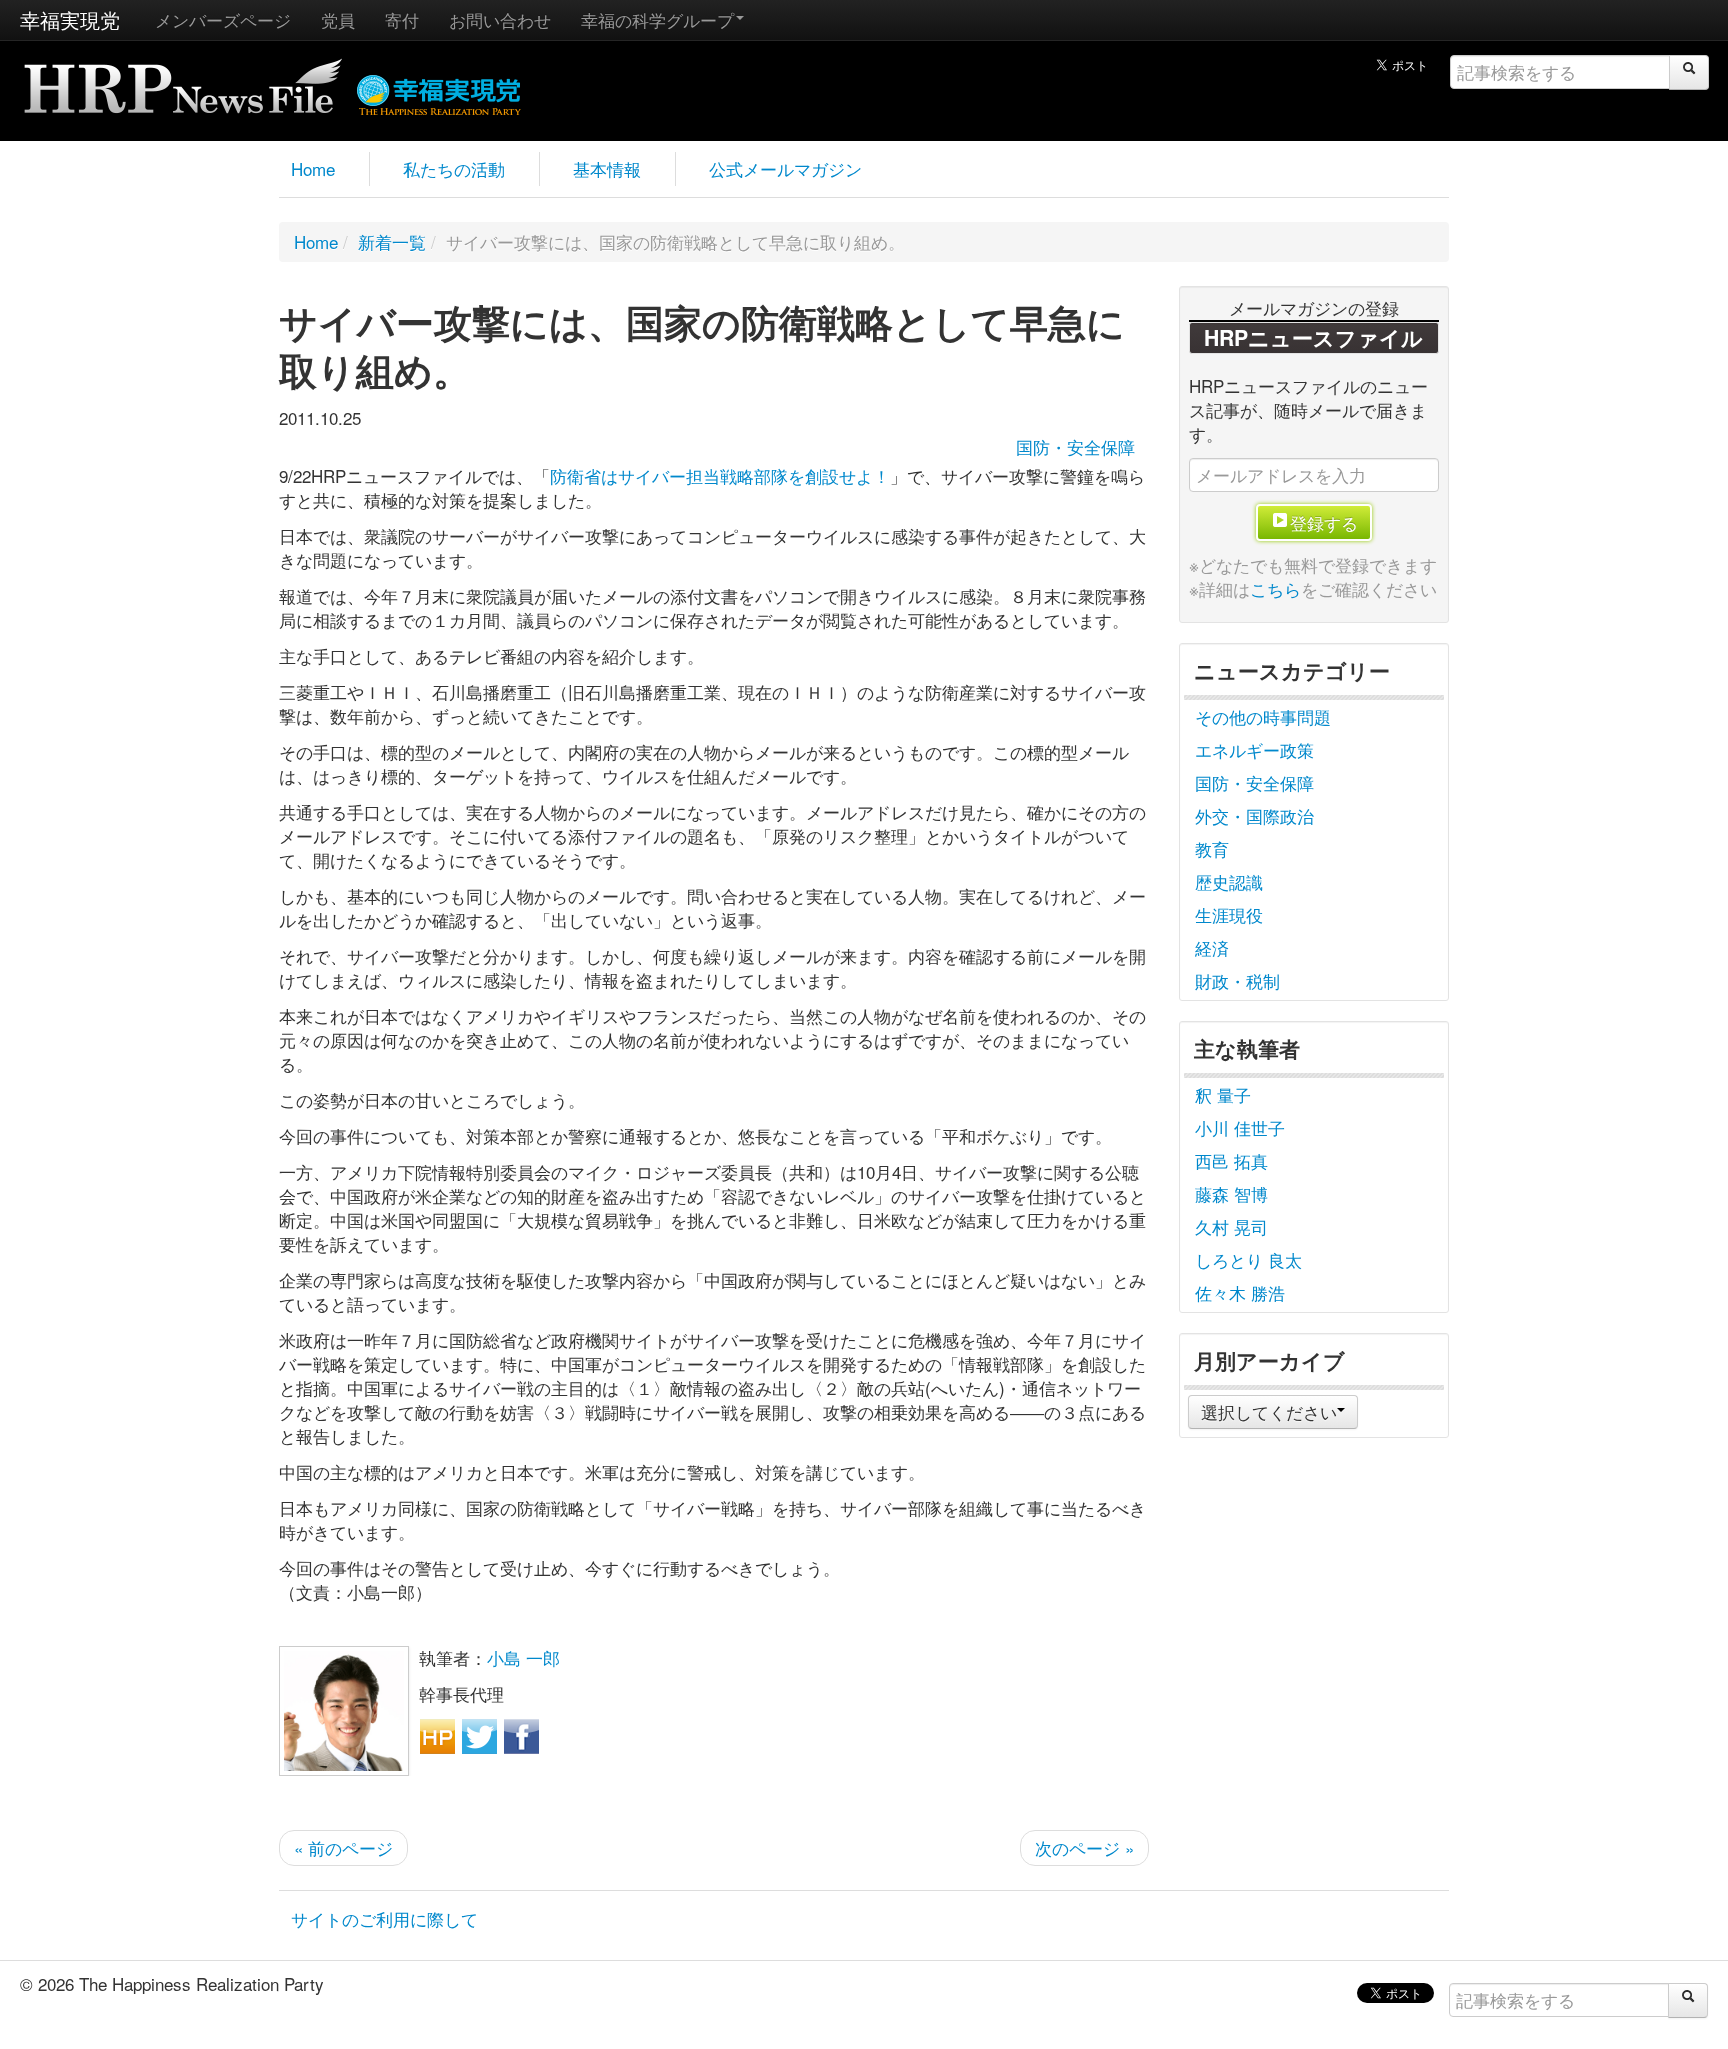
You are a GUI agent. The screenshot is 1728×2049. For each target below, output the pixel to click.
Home (313, 168)
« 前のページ (343, 1847)
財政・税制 (1237, 980)
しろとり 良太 (1248, 1259)
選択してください (1269, 1411)
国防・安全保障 (1075, 446)
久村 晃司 (1231, 1226)
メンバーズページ (223, 19)
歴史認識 (1229, 881)
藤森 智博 (1231, 1193)
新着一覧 (392, 241)
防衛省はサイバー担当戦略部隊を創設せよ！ (720, 475)
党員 (338, 19)
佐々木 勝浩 (1240, 1292)
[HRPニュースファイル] (183, 79)
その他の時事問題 (1263, 716)
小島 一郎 (523, 1657)
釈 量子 (1223, 1094)
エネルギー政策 (1254, 749)
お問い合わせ (500, 19)
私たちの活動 (454, 168)
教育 (1212, 848)
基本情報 (607, 168)
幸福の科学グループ (657, 19)
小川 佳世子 (1240, 1127)
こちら (1275, 588)
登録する (1324, 522)
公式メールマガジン (785, 168)
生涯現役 (1229, 914)
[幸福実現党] (439, 91)
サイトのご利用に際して (384, 1918)
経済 (1212, 947)
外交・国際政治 (1254, 815)
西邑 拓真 (1231, 1160)
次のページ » (1084, 1847)
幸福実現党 (70, 19)
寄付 (402, 19)
